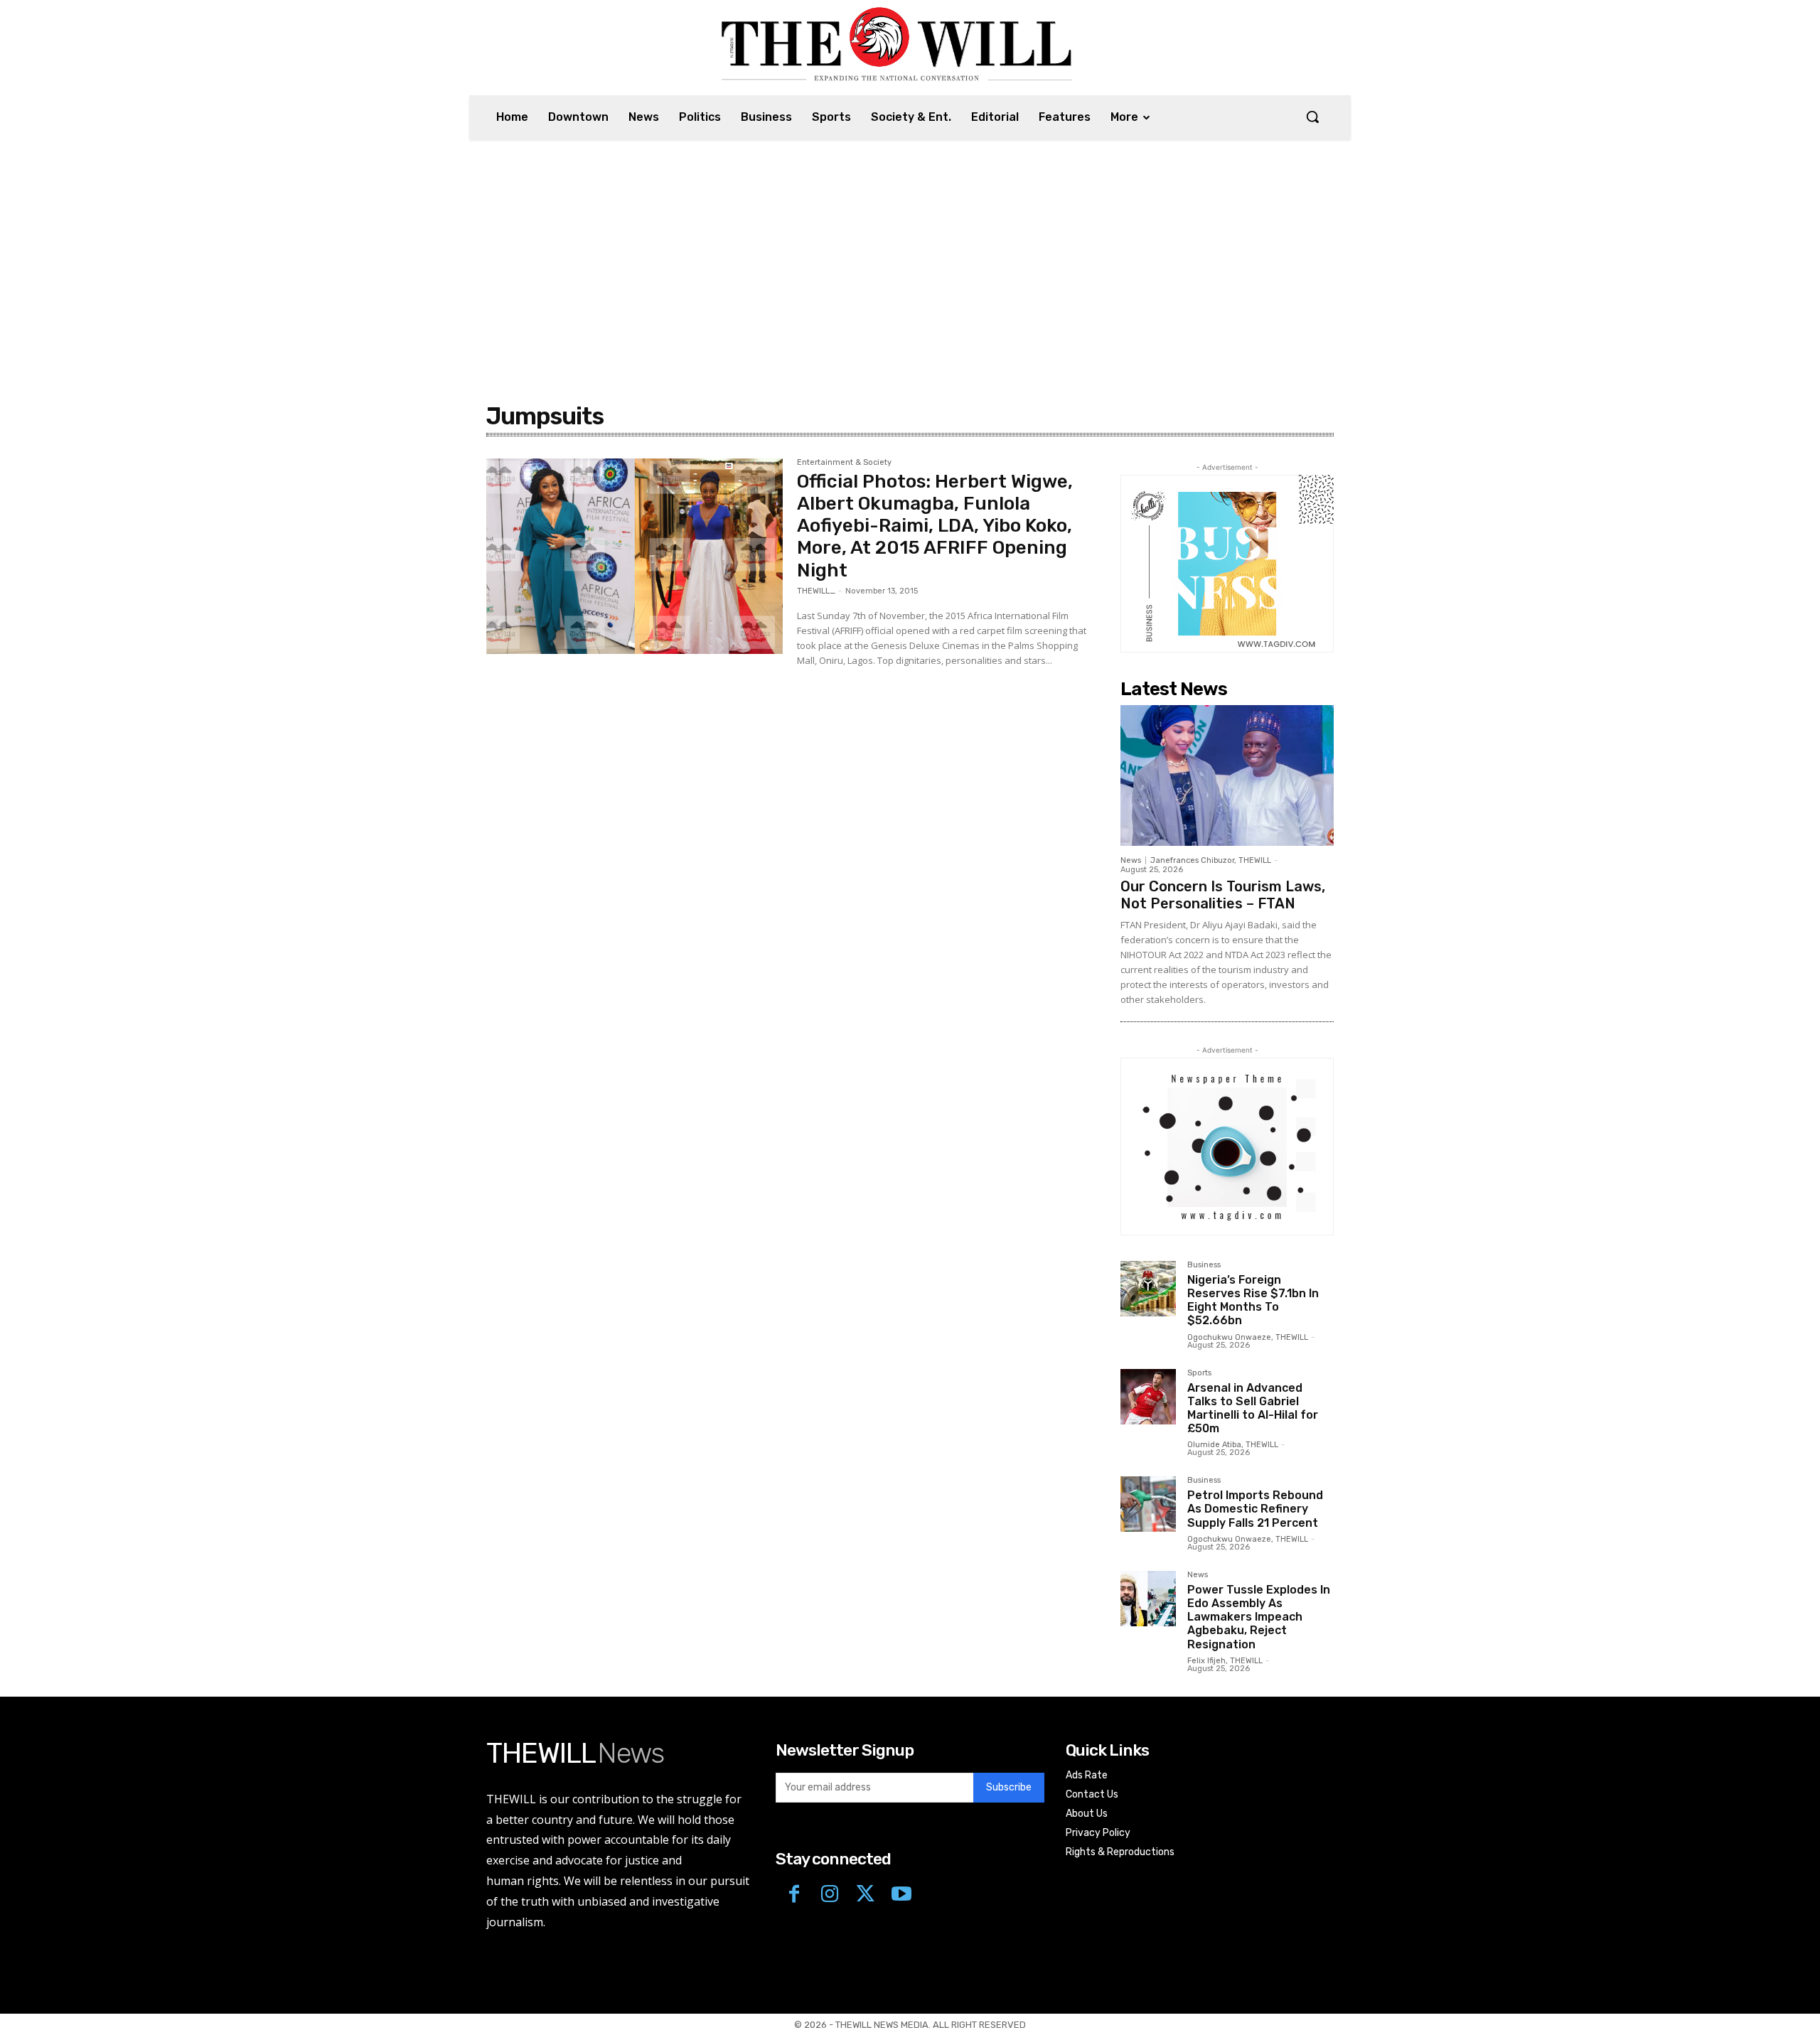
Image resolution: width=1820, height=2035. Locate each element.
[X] (865, 1894)
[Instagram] (830, 1894)
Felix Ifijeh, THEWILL (1225, 1661)
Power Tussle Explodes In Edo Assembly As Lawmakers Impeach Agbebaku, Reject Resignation (1259, 1617)
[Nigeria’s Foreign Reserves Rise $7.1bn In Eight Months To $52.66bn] (1148, 1289)
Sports (1199, 1373)
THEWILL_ (816, 591)
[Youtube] (901, 1894)
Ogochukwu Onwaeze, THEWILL (1248, 1337)
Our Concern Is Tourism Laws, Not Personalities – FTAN (1223, 895)
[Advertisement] (910, 254)
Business (1204, 1265)
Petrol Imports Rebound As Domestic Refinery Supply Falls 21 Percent (1255, 1509)
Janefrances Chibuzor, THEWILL (1211, 860)
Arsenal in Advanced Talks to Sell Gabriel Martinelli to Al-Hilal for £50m (1253, 1408)
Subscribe (1009, 1787)
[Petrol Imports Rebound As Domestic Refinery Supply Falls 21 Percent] (1148, 1504)
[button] (1312, 117)
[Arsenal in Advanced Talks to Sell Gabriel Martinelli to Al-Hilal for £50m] (1148, 1397)
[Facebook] (793, 1894)
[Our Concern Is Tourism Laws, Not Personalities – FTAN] (1227, 775)
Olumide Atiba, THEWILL (1233, 1445)
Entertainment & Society (844, 463)
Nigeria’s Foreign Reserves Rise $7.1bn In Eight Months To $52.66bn (1253, 1300)
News (1131, 860)
